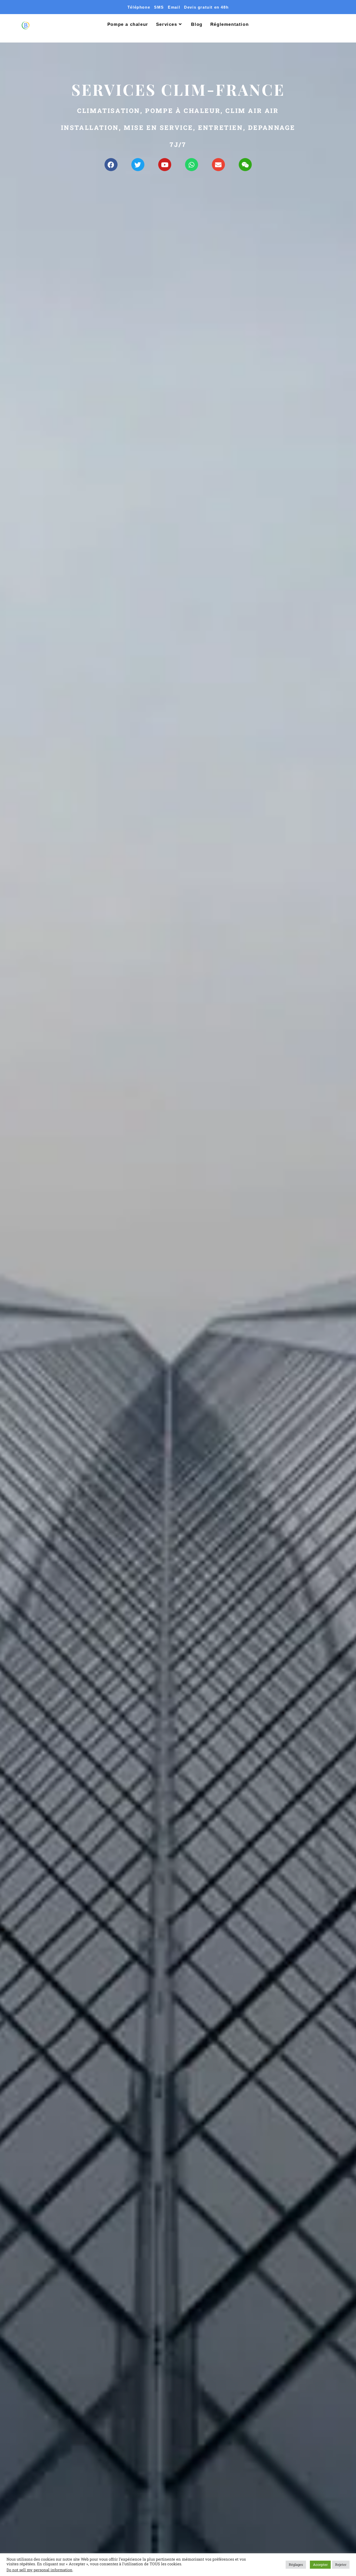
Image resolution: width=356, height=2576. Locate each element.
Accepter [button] (320, 2565)
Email (174, 7)
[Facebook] (111, 165)
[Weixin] (245, 165)
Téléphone (139, 7)
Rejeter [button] (341, 2565)
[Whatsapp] (192, 165)
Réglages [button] (296, 2565)
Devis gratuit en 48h (206, 7)
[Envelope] (218, 165)
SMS (159, 7)
